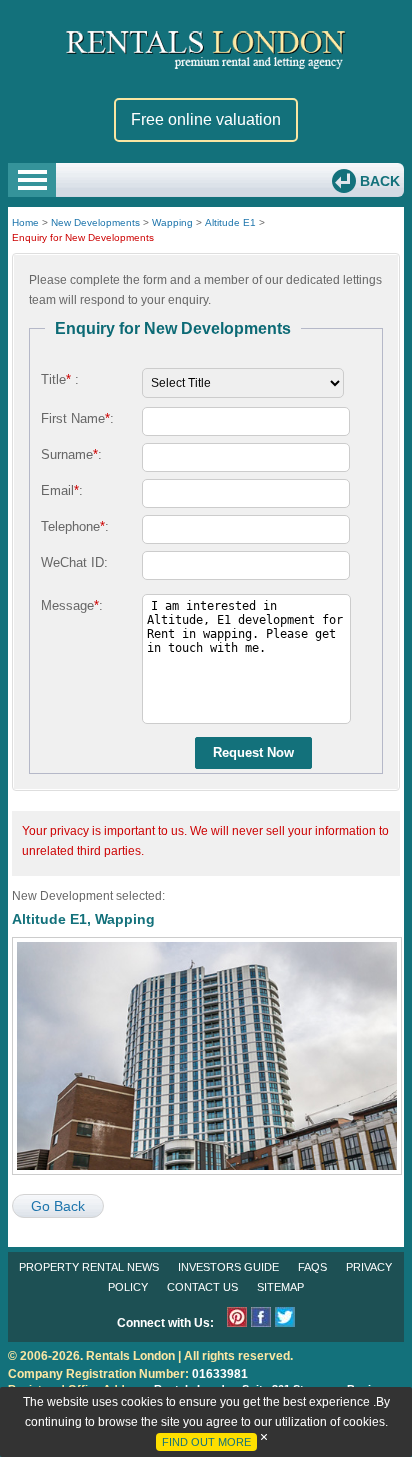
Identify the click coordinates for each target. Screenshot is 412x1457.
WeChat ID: (74, 562)
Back (378, 181)
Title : (60, 379)
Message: (72, 605)
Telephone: (75, 526)
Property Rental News (89, 1267)
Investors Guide (228, 1267)
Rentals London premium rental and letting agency (206, 48)
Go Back (58, 1206)
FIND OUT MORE (206, 1442)
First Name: (77, 418)
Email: (62, 490)
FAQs (312, 1267)
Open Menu (32, 180)
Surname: (71, 454)
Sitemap (280, 1287)
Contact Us (202, 1287)
